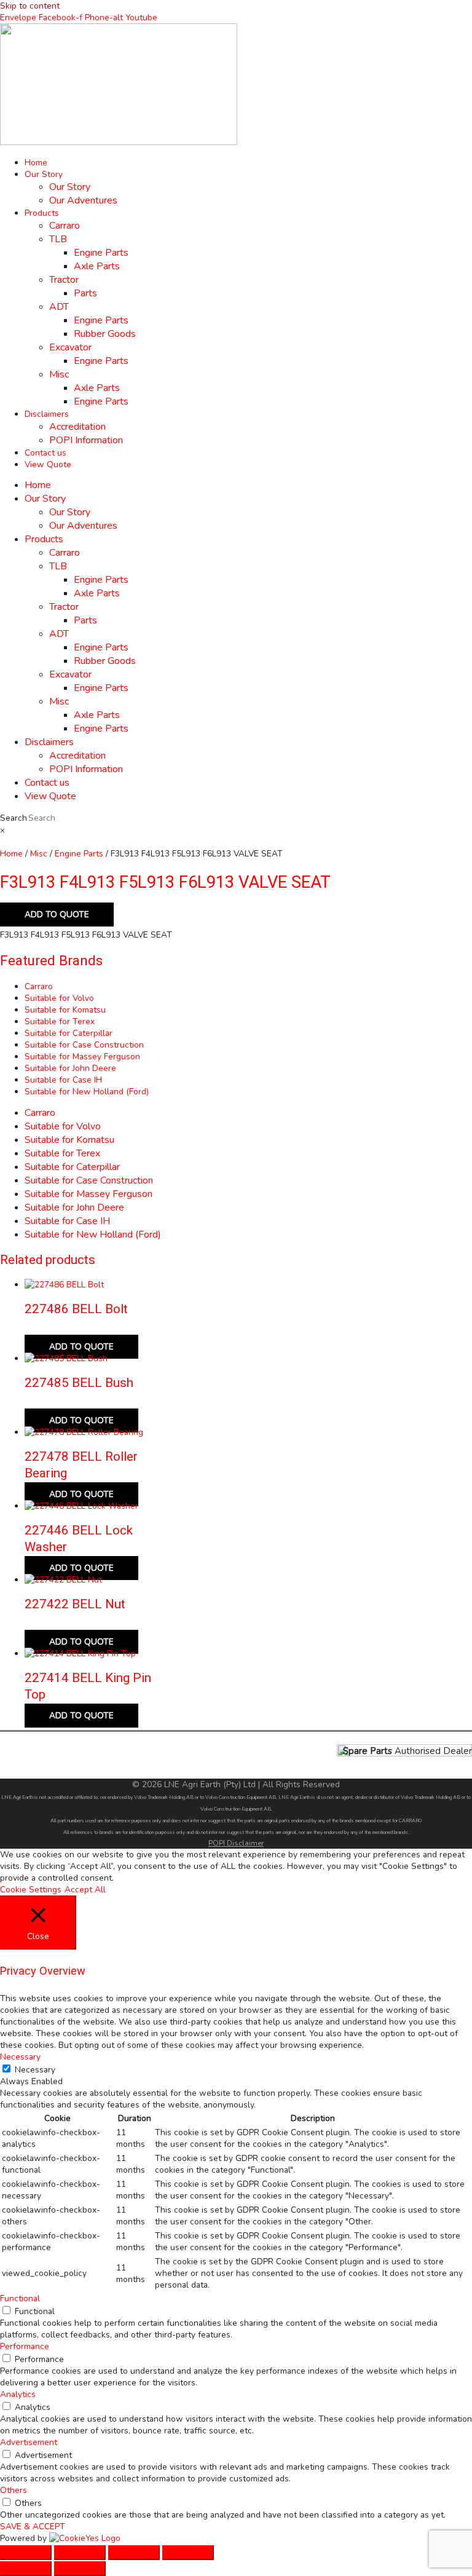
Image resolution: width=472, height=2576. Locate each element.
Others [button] (14, 2490)
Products (42, 213)
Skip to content (30, 6)
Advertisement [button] (29, 2442)
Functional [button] (20, 2298)
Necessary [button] (20, 2057)
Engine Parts (101, 253)
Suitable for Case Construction (84, 1045)
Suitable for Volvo (59, 998)
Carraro (65, 226)
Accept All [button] (85, 1890)
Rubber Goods (105, 334)
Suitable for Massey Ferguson (82, 1057)
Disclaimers (47, 414)
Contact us (45, 453)
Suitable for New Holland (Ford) (87, 1092)
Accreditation (77, 427)
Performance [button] (25, 2346)
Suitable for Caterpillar (69, 1033)
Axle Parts (97, 266)
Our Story (44, 174)
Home (36, 163)
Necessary (35, 2070)
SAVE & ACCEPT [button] (33, 2527)
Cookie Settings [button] (31, 1890)
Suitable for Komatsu (65, 1010)
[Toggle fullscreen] (80, 2553)
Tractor (64, 280)
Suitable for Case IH (63, 1080)
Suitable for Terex (60, 1021)
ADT (59, 307)
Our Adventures (83, 200)
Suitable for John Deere (70, 1068)
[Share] (134, 2553)
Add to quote (57, 915)
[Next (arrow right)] (80, 2569)
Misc (59, 374)
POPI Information (86, 440)
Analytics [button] (18, 2394)
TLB (58, 239)
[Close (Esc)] (188, 2553)
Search (14, 818)
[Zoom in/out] (26, 2553)
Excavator (70, 347)
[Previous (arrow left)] (26, 2569)
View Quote (48, 464)
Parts (85, 293)
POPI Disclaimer (236, 1843)
